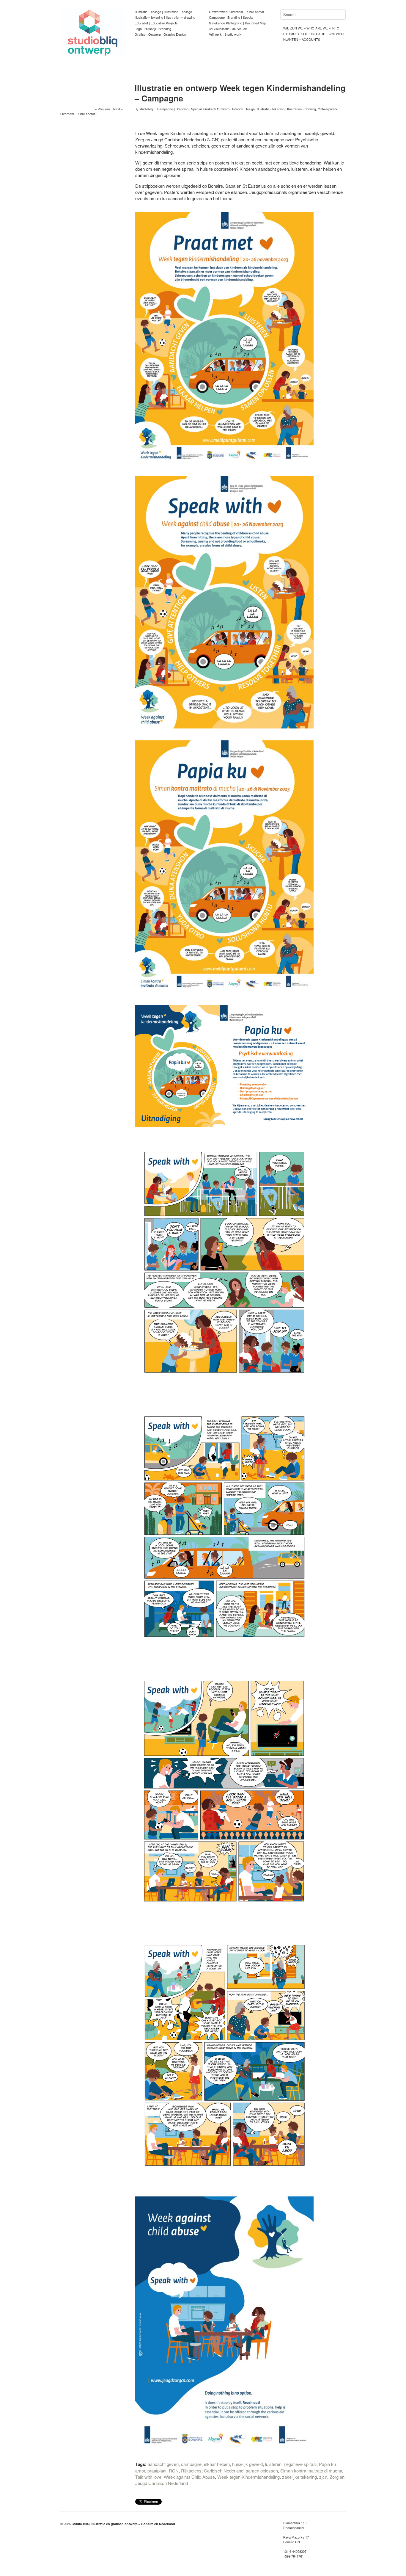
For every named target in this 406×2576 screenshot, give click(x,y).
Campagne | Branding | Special (231, 17)
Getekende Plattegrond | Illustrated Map (237, 23)
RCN (174, 2471)
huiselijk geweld (247, 2464)
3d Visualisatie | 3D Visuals (228, 29)
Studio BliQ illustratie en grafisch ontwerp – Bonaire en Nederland (123, 2524)
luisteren (273, 2464)
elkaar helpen (217, 2464)
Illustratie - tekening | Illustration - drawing (286, 109)
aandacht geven (163, 2464)
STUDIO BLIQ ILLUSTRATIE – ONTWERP (314, 34)
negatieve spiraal (300, 2464)
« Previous (103, 109)
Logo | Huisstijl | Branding (153, 29)
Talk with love (148, 2477)
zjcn (323, 2477)
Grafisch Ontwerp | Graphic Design (160, 34)
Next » (118, 109)
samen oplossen (262, 2471)
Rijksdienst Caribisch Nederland (212, 2471)
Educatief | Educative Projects (156, 23)
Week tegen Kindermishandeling (248, 2477)
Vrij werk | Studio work (225, 34)
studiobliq (146, 109)
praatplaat (157, 2471)
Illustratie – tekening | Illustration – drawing (165, 17)
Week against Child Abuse (189, 2477)
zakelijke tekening (299, 2477)
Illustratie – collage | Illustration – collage (163, 12)
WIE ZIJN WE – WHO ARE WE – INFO (311, 28)
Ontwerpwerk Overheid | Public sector (237, 12)
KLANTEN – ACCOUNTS (302, 39)
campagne (191, 2464)
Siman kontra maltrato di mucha (311, 2471)
